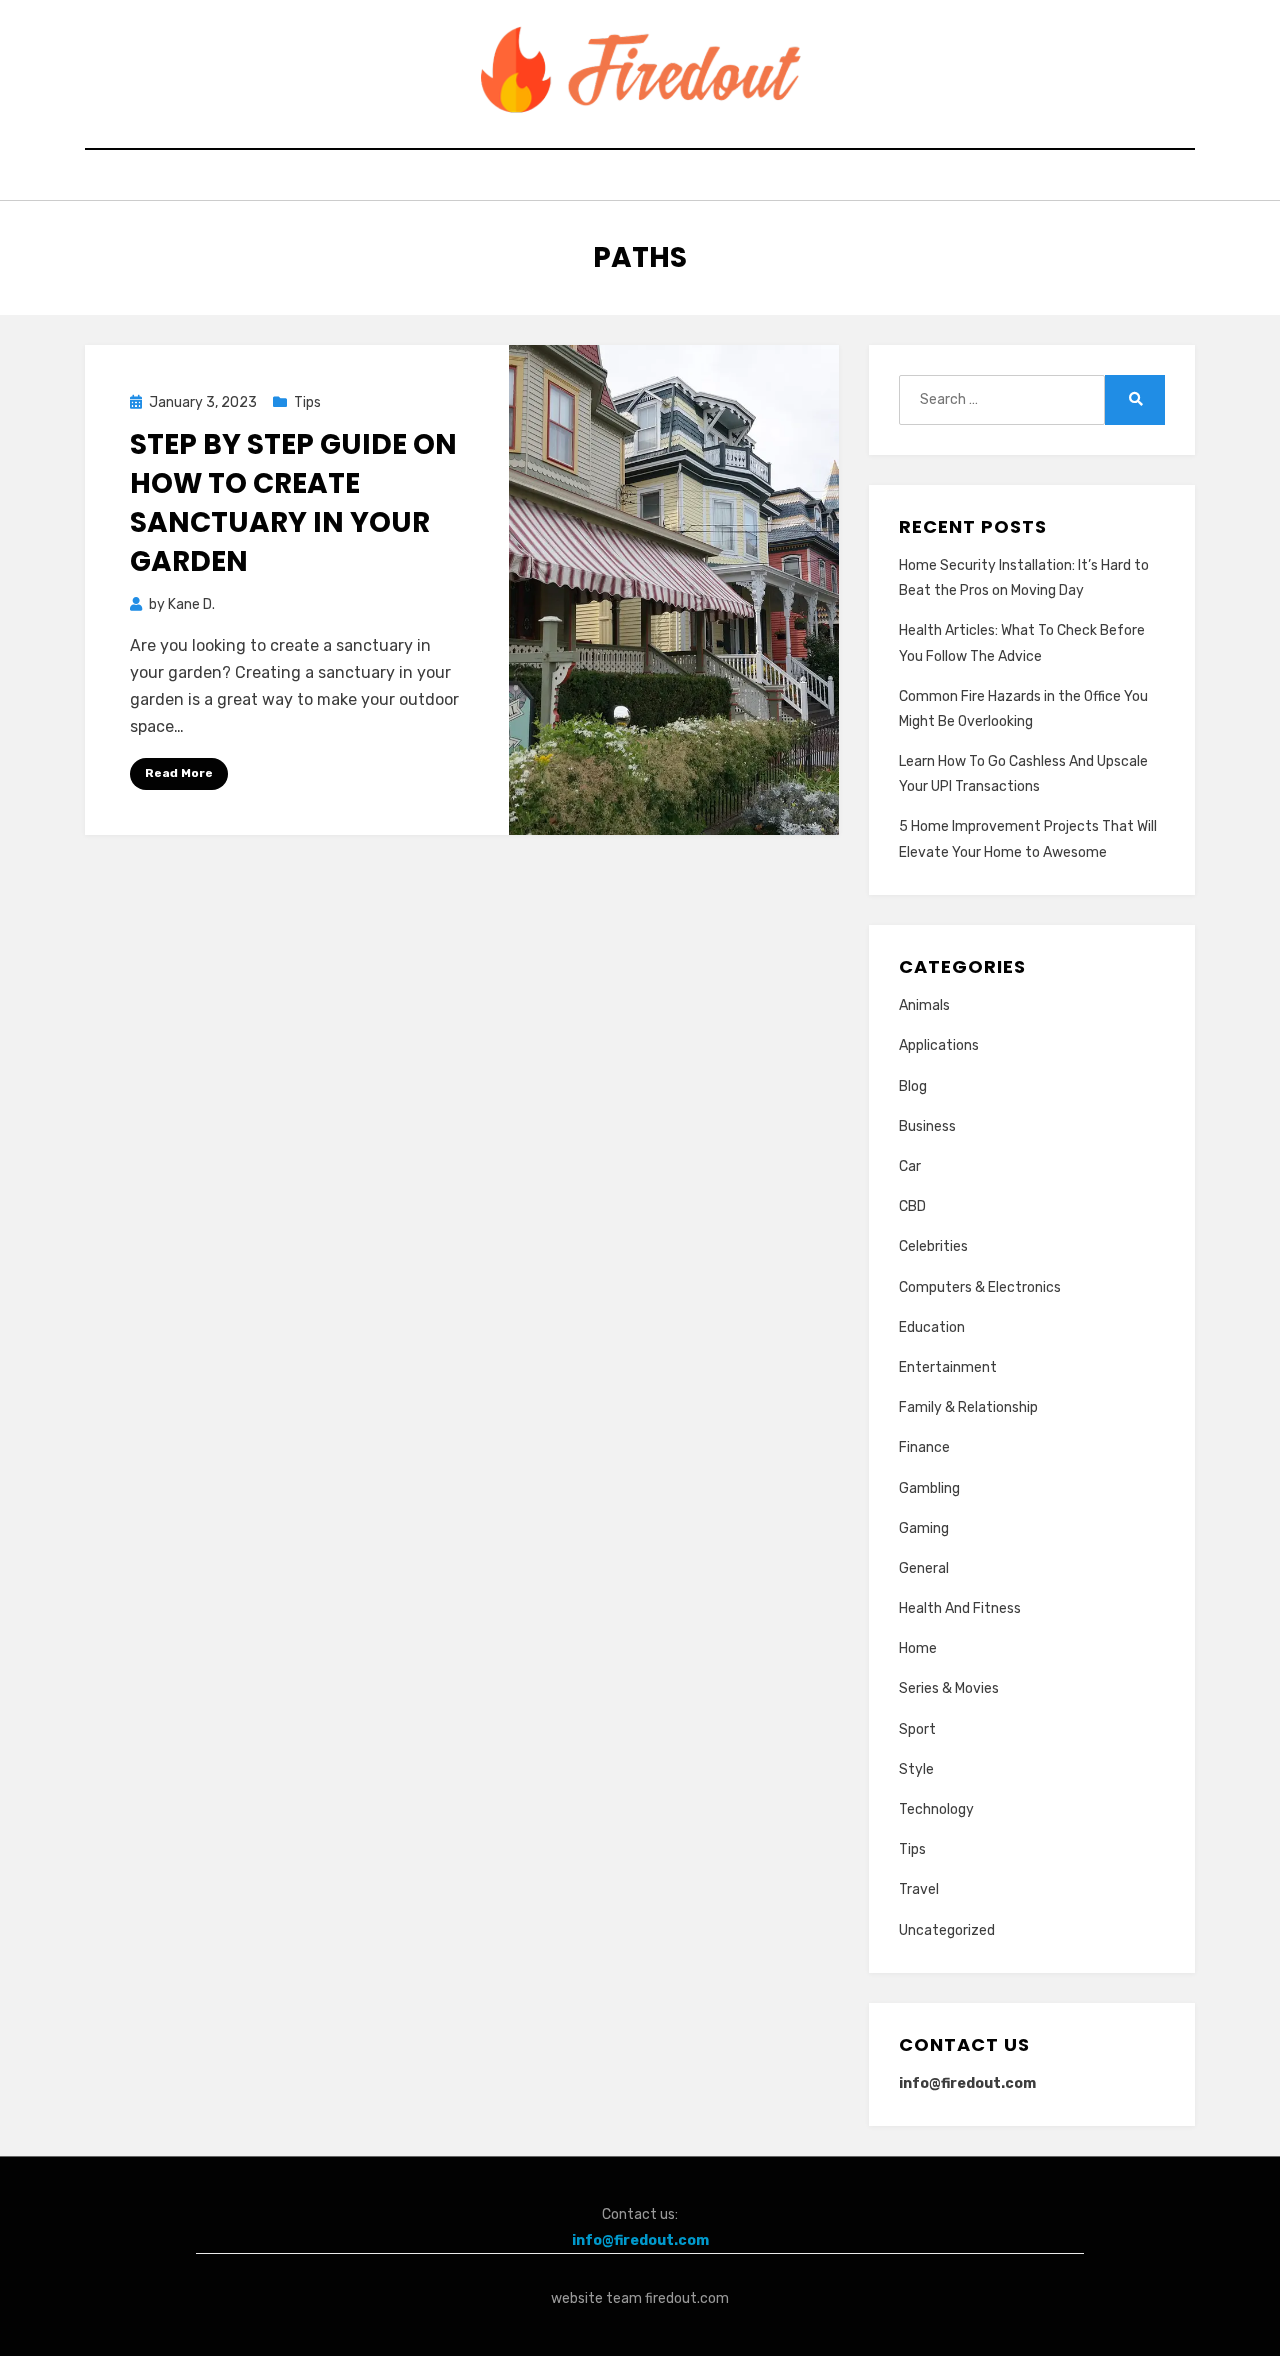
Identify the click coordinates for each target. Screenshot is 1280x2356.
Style (916, 1769)
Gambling (929, 1488)
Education (932, 1327)
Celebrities (933, 1246)
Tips (307, 402)
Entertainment (948, 1367)
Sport (917, 1729)
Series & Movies (949, 1688)
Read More (179, 773)
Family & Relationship (968, 1407)
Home (918, 1648)
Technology (936, 1809)
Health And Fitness (960, 1608)
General (924, 1568)
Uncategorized (947, 1930)
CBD (912, 1206)
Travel (919, 1889)
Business (927, 1126)
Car (910, 1166)
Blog (913, 1086)
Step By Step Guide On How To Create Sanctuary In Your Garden (293, 503)
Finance (924, 1447)
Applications (939, 1045)
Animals (924, 1005)
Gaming (924, 1528)
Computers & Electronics (980, 1287)
